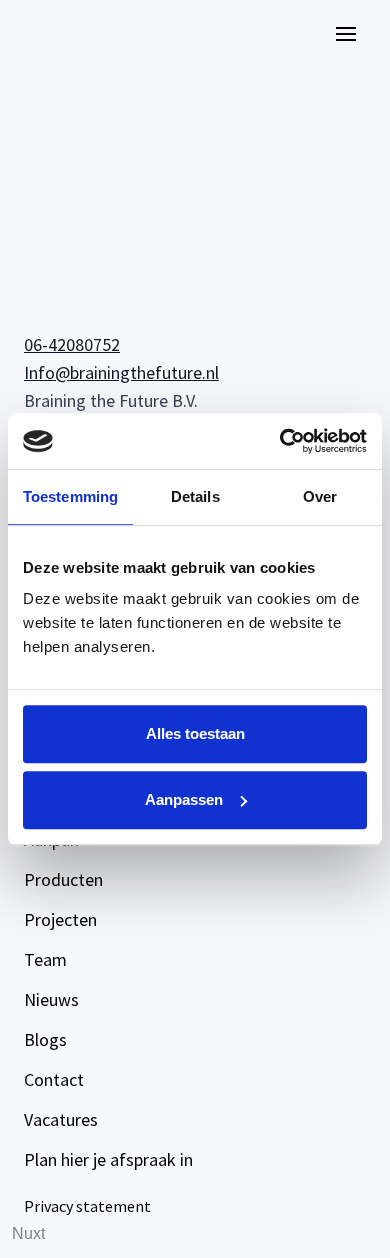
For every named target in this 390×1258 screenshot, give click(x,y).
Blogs (45, 1039)
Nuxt (28, 1233)
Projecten (60, 919)
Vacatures (61, 1119)
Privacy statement (87, 1206)
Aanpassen (184, 799)
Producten (63, 879)
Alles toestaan (195, 733)
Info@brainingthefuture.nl (121, 372)
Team (45, 959)
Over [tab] (320, 496)
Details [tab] (195, 496)
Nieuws (51, 999)
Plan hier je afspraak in (108, 1159)
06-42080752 (72, 344)
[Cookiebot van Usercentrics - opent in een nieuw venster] (280, 441)
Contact (54, 1079)
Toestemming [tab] (70, 496)
